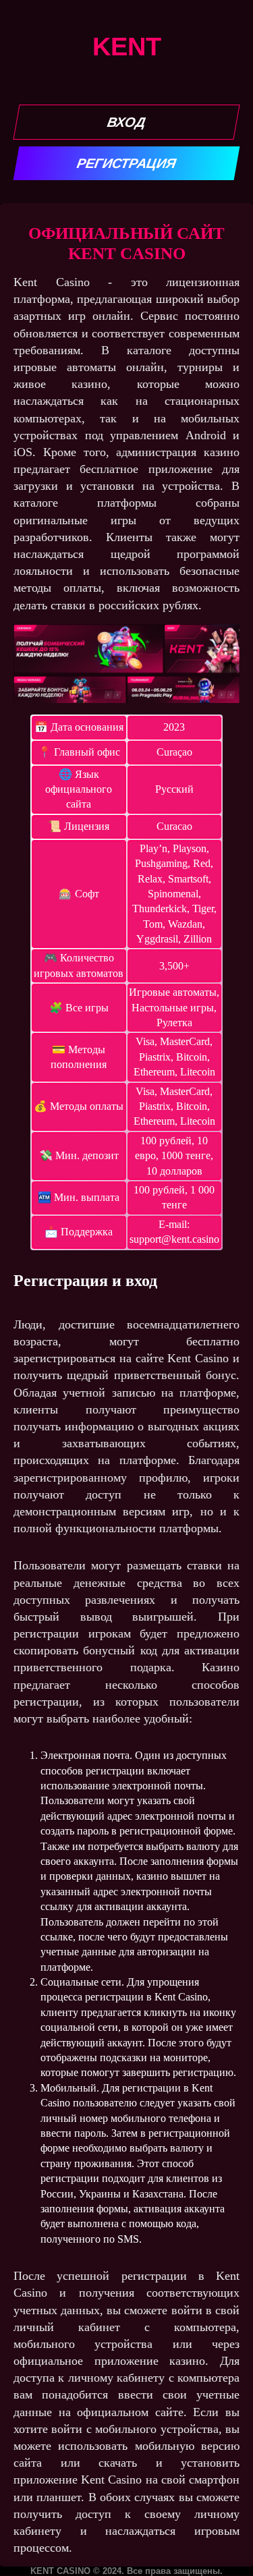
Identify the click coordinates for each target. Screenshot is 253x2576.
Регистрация (126, 163)
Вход (127, 122)
